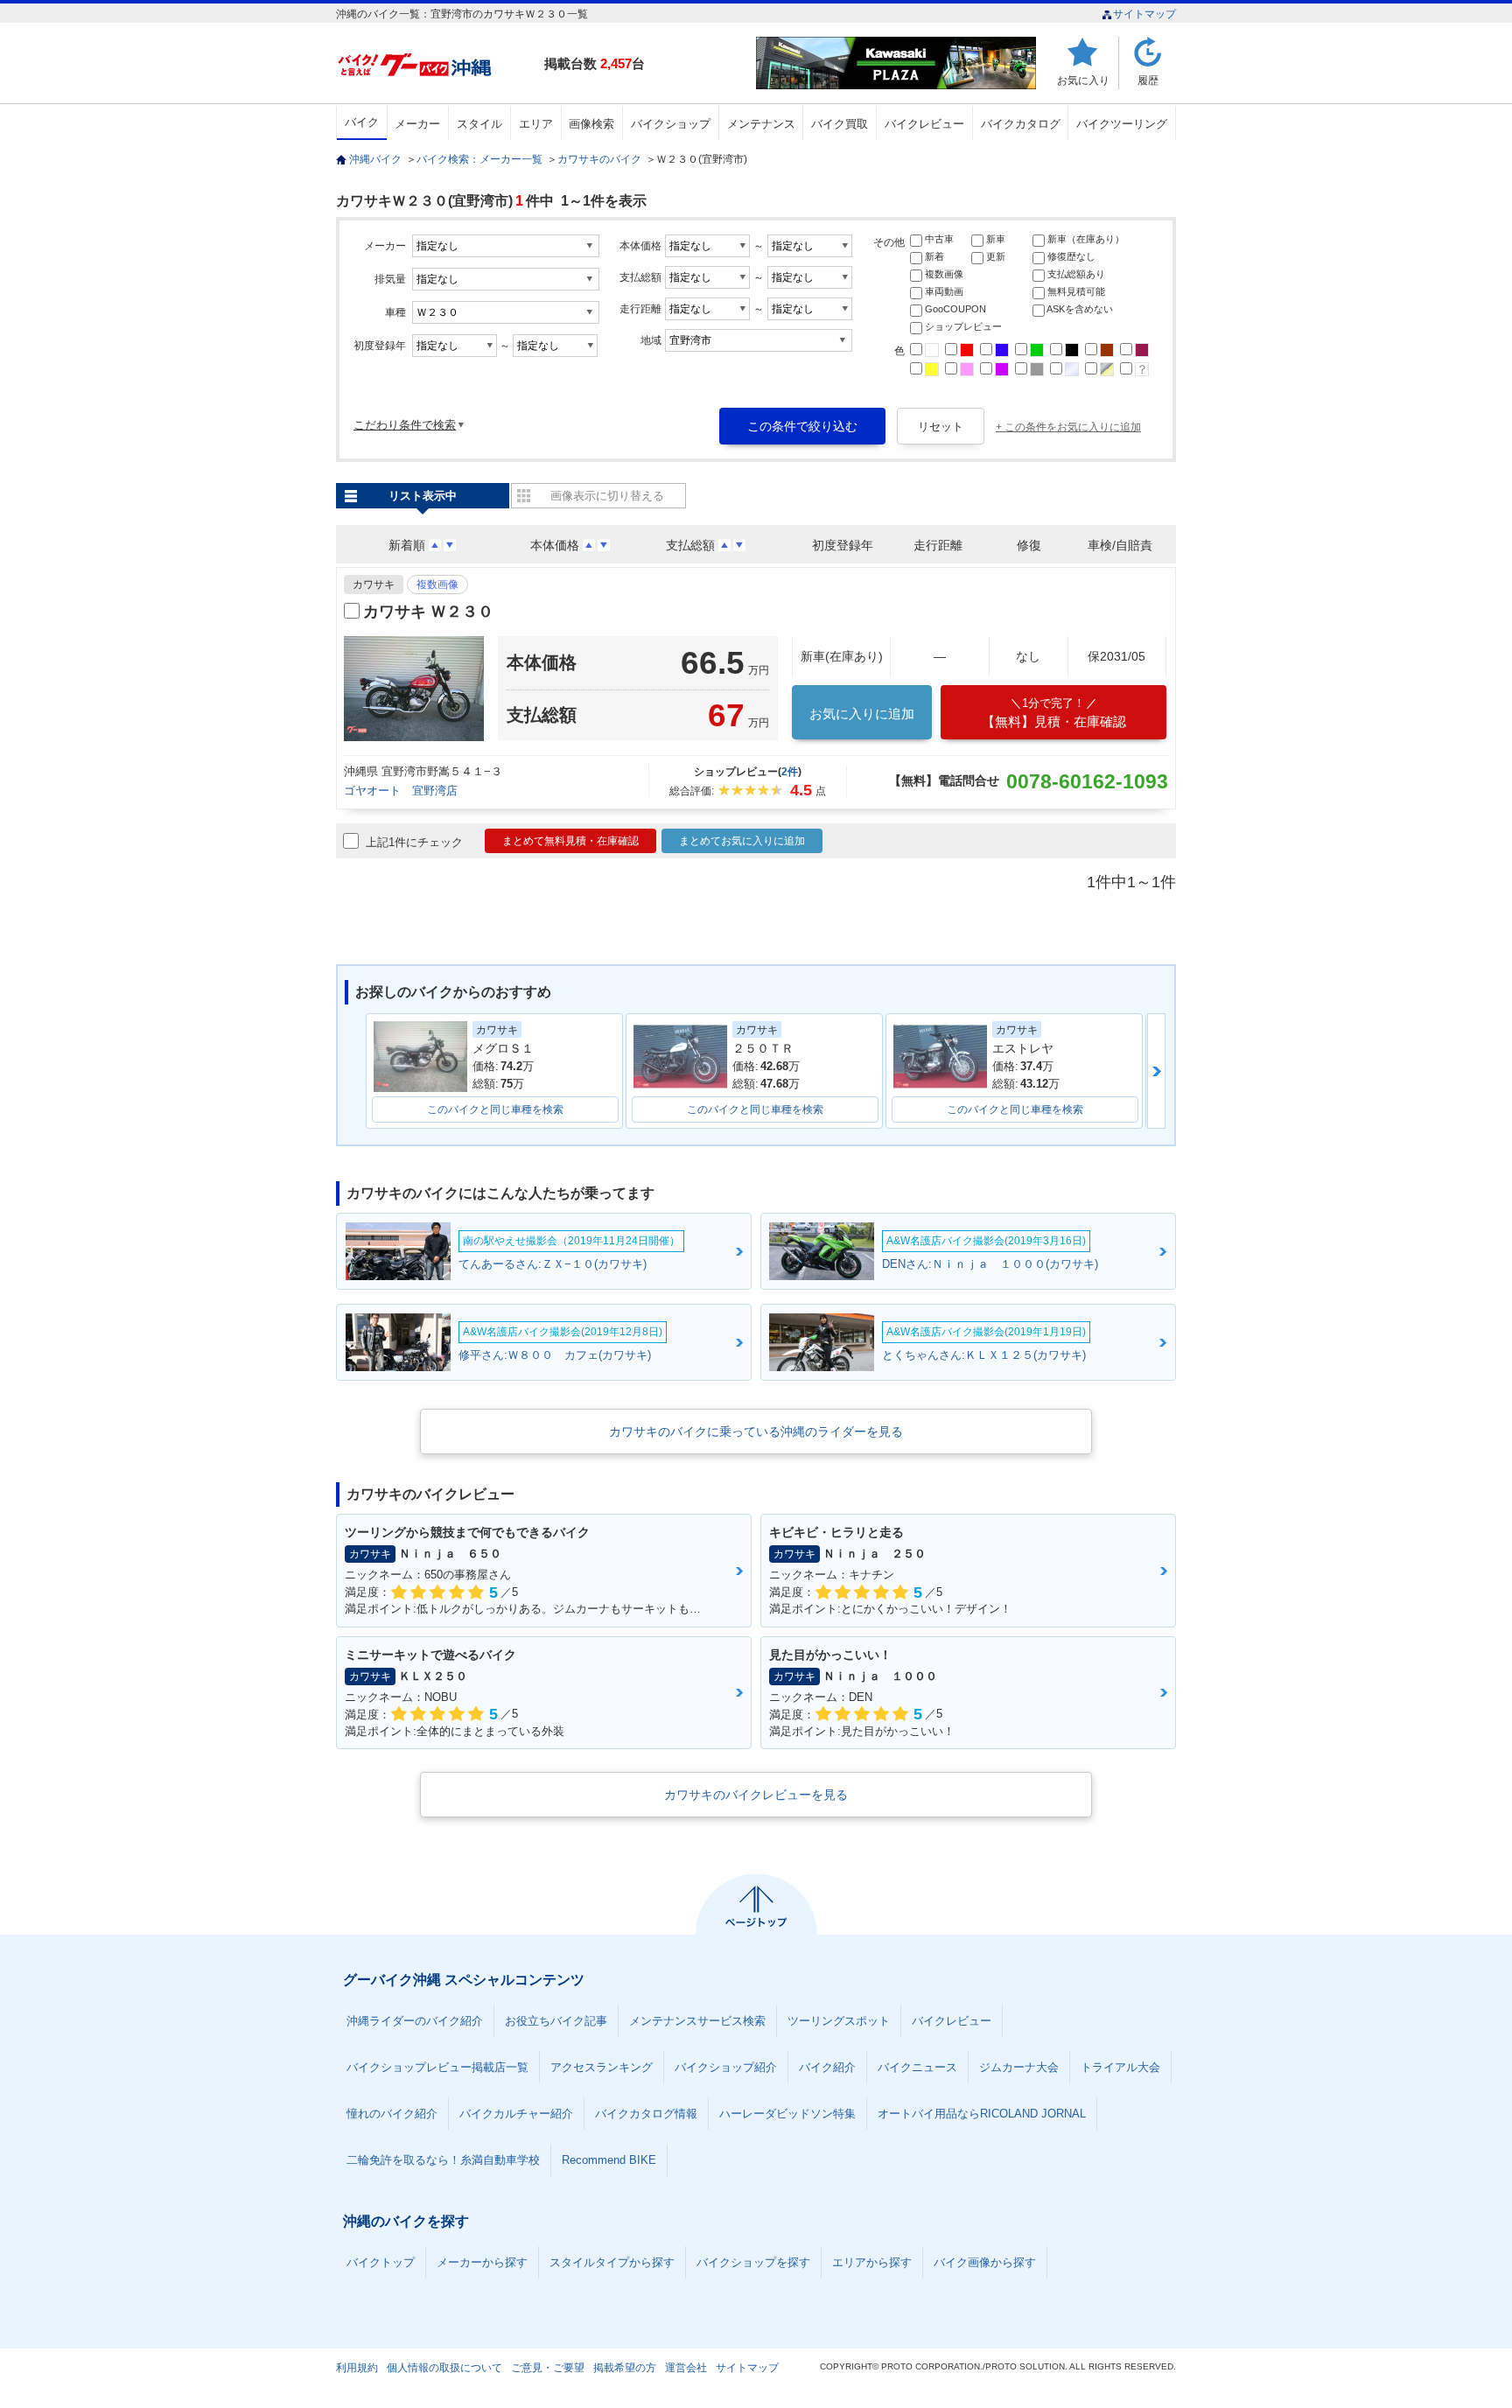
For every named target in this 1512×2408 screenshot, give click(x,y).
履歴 (1148, 80)
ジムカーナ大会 (1019, 2067)
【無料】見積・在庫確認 (1054, 713)
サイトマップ (1144, 14)
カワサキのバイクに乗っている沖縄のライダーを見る (756, 1431)
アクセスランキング (602, 2067)
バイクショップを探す (753, 2262)
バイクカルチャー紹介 (516, 2114)
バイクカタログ (1021, 124)
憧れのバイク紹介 (392, 2114)
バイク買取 (840, 124)
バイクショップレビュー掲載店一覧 (437, 2067)
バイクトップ (381, 2262)
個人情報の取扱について (444, 2368)
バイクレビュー (924, 124)
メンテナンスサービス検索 (697, 2021)
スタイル (479, 124)
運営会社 (686, 2368)
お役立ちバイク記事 (556, 2021)
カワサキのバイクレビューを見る (756, 1795)
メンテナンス (761, 124)
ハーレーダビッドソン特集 (787, 2114)
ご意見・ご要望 (548, 2368)
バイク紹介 (827, 2067)
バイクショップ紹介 (726, 2067)
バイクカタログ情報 (646, 2114)
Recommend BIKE (609, 2160)
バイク (362, 122)
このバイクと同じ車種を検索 (495, 1109)
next (1156, 1071)
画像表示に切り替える (607, 496)
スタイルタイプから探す (612, 2262)
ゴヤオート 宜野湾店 (401, 791)
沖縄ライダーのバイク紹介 (415, 2021)
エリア (536, 124)
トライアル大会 (1120, 2067)
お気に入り (1083, 80)
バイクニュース (917, 2067)
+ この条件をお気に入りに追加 (1068, 427)
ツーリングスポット (839, 2021)
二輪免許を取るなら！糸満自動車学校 (443, 2160)
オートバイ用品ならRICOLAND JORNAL (982, 2114)
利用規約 (357, 2368)
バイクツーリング (1122, 124)
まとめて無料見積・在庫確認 (570, 841)
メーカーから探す (482, 2262)
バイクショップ (671, 124)
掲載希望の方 (625, 2368)
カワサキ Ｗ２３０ (428, 612)
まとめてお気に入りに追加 (742, 841)
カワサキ (374, 584)
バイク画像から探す (985, 2262)
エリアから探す (872, 2262)
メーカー (417, 124)
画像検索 (591, 124)
